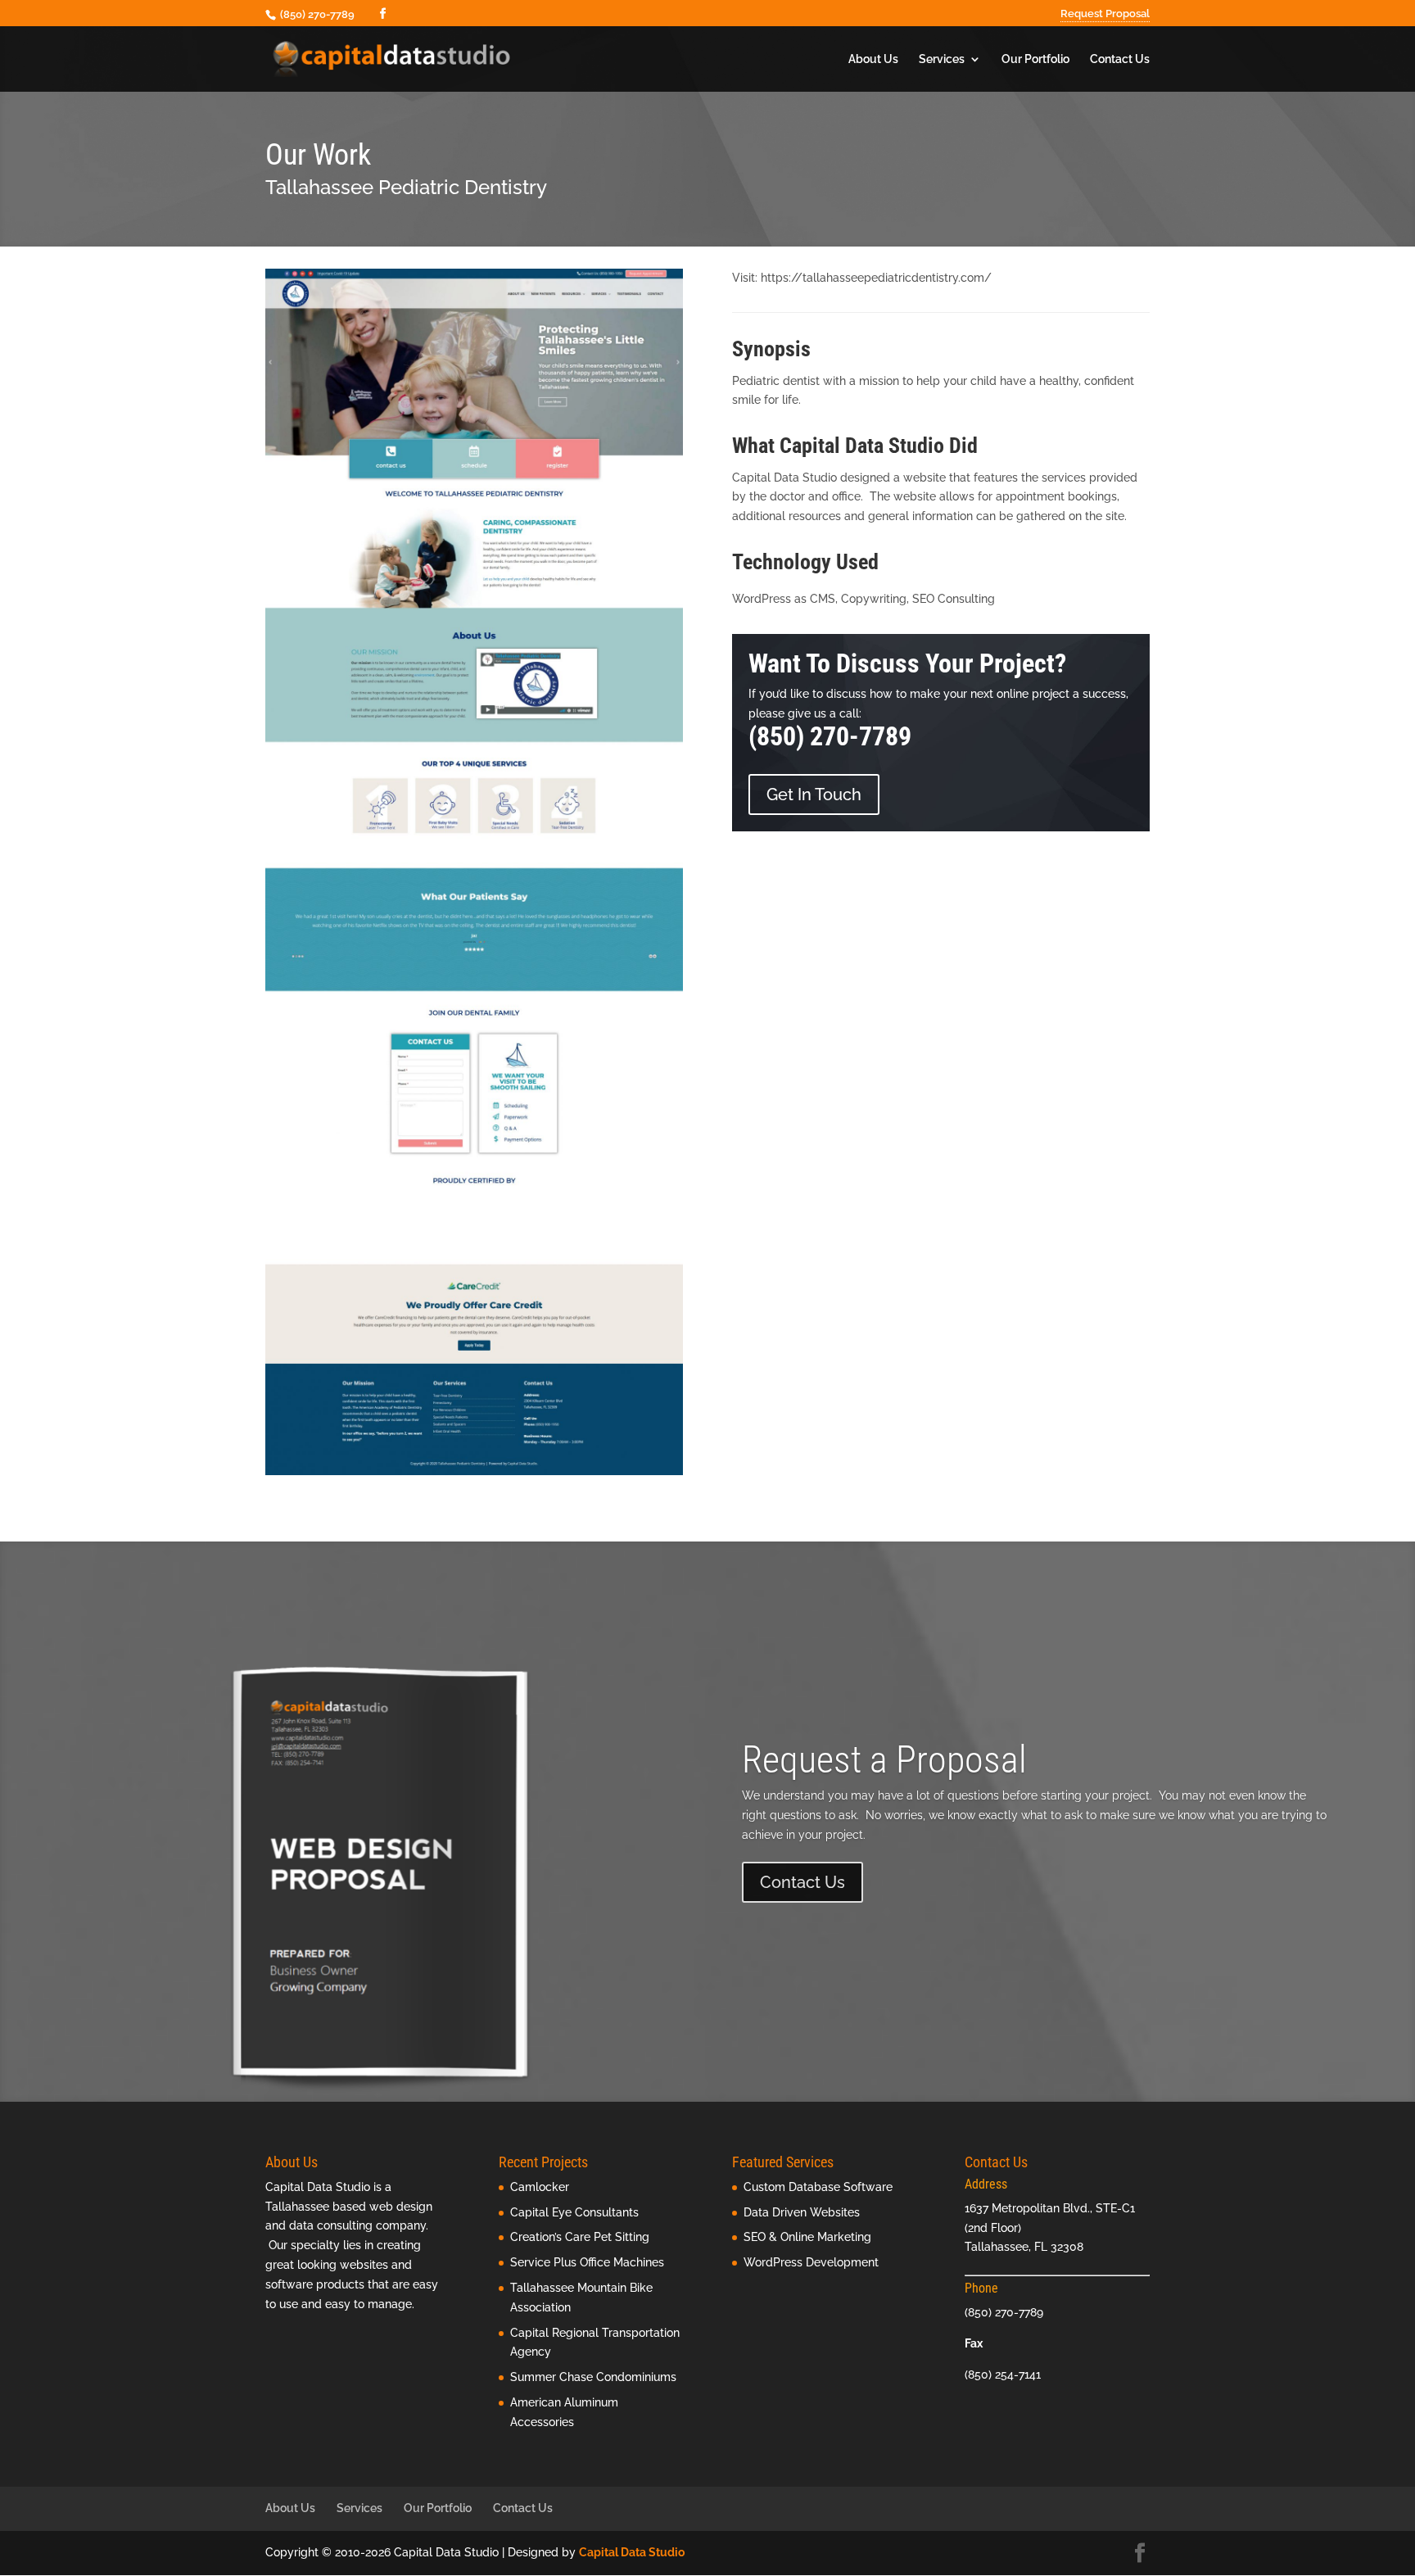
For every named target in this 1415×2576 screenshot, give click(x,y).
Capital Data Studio (632, 2552)
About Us (873, 59)
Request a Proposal (884, 1759)
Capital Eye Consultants (574, 2212)
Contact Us (1120, 59)
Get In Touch (814, 795)
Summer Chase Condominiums (593, 2377)
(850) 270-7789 (830, 736)
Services (942, 59)
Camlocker (540, 2187)
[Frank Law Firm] (474, 1475)
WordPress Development (811, 2262)
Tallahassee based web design (349, 2207)
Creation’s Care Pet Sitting (580, 2237)
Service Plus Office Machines (587, 2262)
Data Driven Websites (802, 2212)
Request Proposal (1105, 14)
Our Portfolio (1035, 59)
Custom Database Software (818, 2187)
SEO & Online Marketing (807, 2237)
